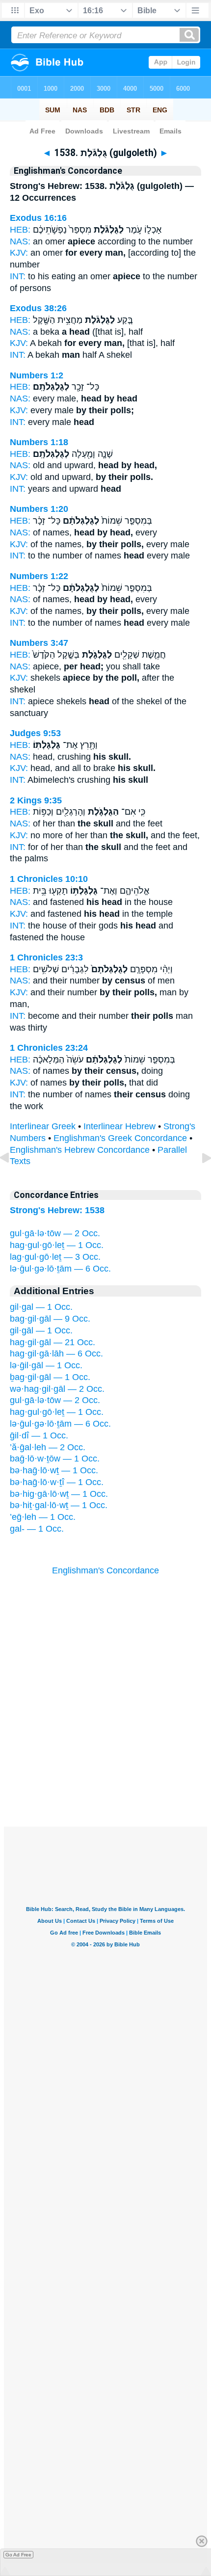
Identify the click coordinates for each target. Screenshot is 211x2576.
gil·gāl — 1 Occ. (41, 1330)
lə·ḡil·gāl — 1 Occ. (46, 1365)
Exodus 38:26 (38, 308)
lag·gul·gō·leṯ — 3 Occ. (55, 1257)
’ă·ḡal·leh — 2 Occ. (48, 1447)
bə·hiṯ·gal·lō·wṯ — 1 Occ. (59, 1505)
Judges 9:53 (35, 733)
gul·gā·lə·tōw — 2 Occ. (55, 1233)
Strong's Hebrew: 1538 (57, 1210)
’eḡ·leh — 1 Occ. (43, 1517)
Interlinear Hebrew (119, 1126)
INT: (18, 276)
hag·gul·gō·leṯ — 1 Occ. (57, 1245)
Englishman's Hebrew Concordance (80, 1150)
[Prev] (12, 1180)
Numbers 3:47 (39, 643)
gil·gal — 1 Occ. (41, 1307)
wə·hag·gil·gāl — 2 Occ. (57, 1389)
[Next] (199, 1180)
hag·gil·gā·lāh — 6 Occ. (56, 1354)
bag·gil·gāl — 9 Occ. (50, 1319)
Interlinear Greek (43, 1126)
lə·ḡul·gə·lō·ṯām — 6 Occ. (60, 1269)
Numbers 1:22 (39, 576)
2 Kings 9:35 (36, 800)
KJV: (19, 253)
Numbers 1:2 (37, 375)
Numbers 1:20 (39, 509)
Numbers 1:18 (39, 442)
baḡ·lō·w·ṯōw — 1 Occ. (55, 1459)
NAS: (20, 241)
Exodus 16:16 (38, 218)
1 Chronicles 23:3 (46, 957)
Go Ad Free (18, 2555)
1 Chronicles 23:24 (49, 1048)
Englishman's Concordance (105, 1570)
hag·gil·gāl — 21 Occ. (53, 1342)
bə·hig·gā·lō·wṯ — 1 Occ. (59, 1494)
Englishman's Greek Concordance (120, 1138)
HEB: (20, 230)
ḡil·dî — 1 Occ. (39, 1435)
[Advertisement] (105, 1766)
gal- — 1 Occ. (37, 1529)
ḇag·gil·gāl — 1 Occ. (50, 1377)
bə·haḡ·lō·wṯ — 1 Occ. (54, 1470)
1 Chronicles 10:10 (49, 879)
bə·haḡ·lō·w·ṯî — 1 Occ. (57, 1482)
